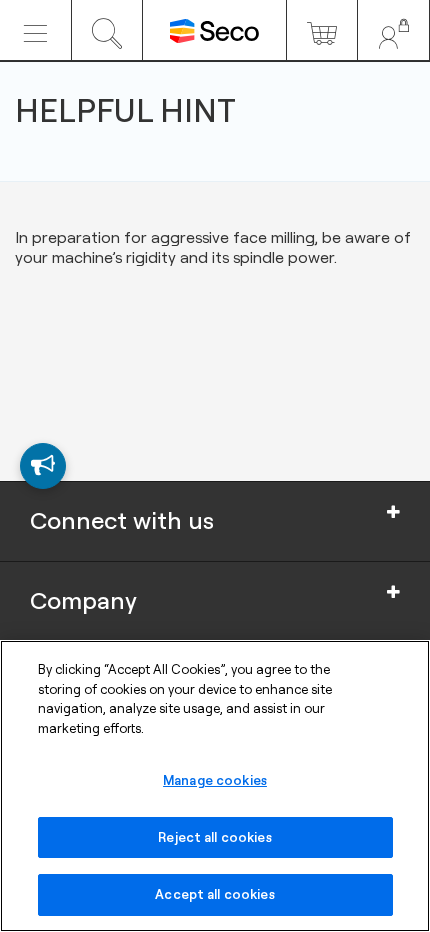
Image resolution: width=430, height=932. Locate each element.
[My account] (393, 30)
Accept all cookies (214, 894)
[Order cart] (322, 30)
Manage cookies (215, 780)
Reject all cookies (214, 837)
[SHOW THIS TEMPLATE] (43, 466)
